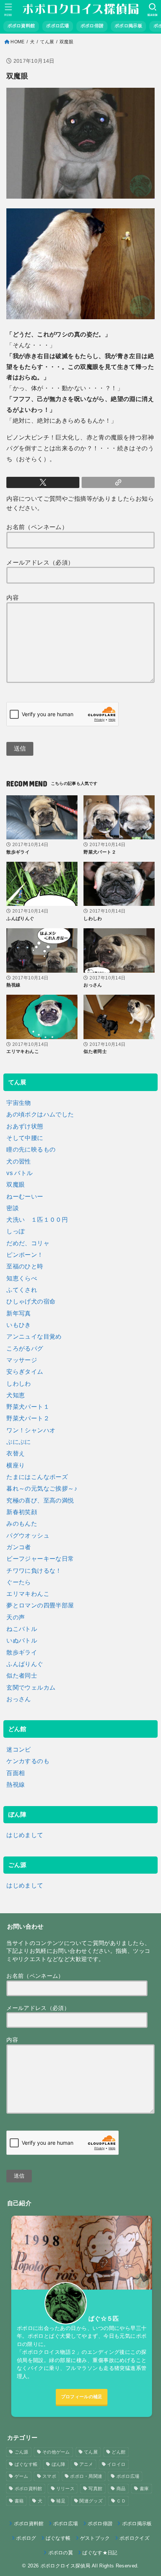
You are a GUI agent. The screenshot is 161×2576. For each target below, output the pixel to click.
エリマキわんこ (28, 1594)
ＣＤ (121, 2501)
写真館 (95, 2489)
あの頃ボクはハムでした (40, 1114)
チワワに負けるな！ (34, 1570)
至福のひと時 (25, 1266)
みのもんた (22, 1523)
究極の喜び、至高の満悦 (40, 1500)
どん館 (119, 2452)
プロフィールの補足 (82, 2397)
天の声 (16, 1617)
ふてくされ (22, 1290)
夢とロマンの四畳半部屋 (40, 1605)
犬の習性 (19, 1161)
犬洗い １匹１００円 (37, 1219)
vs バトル (19, 1173)
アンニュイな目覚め (34, 1336)
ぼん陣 (59, 2464)
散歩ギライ (22, 1652)
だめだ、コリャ (28, 1243)
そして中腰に (25, 1138)
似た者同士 (22, 1675)
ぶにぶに (19, 1442)
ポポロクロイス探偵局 (65, 2566)
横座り (16, 1465)
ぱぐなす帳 (26, 2464)
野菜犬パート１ (28, 1407)
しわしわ (19, 1383)
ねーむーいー (25, 1196)
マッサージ (22, 1360)
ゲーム (22, 2476)
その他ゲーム (56, 2452)
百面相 (16, 1773)
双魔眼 (16, 1184)
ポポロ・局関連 (86, 2476)
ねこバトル (22, 1629)
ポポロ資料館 (28, 2489)
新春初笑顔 (22, 1512)
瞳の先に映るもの (31, 1149)
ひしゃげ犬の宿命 (31, 1301)
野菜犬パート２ (28, 1418)
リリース (65, 2489)
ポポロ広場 (128, 2476)
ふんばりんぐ (25, 1664)
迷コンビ (19, 1749)
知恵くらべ (22, 1278)
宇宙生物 (19, 1103)
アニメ (86, 2464)
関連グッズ (91, 2501)
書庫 (144, 2489)
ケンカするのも (28, 1761)
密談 (13, 1208)
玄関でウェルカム (31, 1687)
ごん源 (22, 2452)
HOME (17, 42)
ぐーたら (19, 1582)
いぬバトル (22, 1640)
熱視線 (16, 1784)
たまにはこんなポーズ (37, 1477)
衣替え (16, 1453)
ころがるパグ (25, 1348)
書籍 (19, 2501)
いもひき (19, 1325)
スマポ (49, 2476)
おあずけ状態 (25, 1126)
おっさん (19, 1699)
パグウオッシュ (28, 1535)
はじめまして (25, 1835)
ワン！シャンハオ (31, 1430)
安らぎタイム (25, 1371)
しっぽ (16, 1231)
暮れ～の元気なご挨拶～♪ (42, 1488)
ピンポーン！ (25, 1255)
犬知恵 (16, 1395)
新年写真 (19, 1313)
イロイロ (116, 2464)
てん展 (47, 42)
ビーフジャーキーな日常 (40, 1559)
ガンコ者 (19, 1547)
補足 (61, 2501)
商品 (121, 2489)
